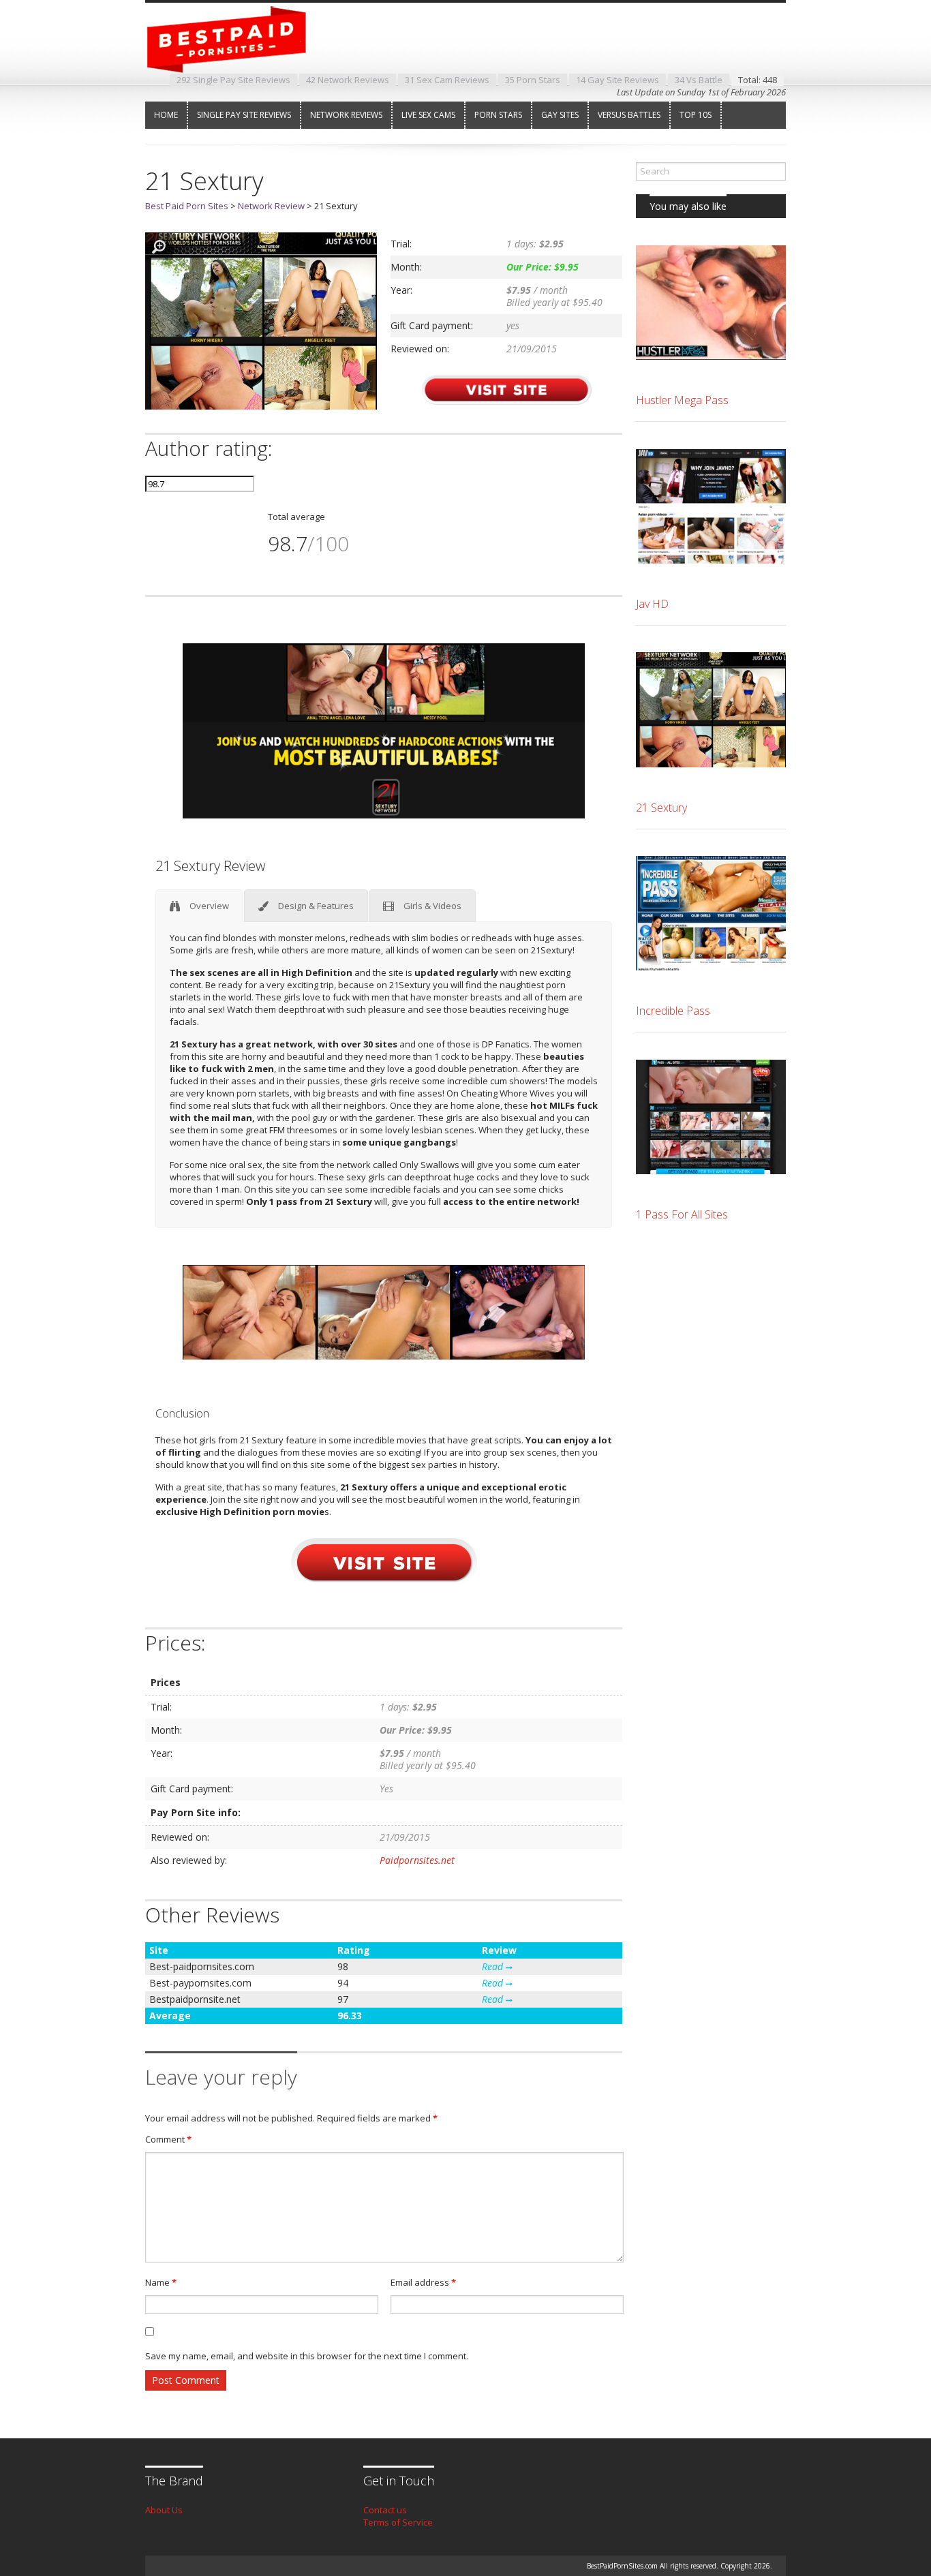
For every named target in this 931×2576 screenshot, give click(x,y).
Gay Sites (560, 115)
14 (617, 80)
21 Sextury (661, 808)
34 (699, 80)
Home (166, 115)
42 (348, 80)
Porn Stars (498, 115)
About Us (164, 2510)
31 (447, 80)
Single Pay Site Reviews (244, 115)
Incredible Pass (673, 1011)
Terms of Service (398, 2522)
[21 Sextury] (261, 406)
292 (233, 80)
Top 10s (696, 115)
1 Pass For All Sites (682, 1214)
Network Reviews (346, 115)
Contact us (385, 2510)
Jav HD (652, 604)
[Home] (237, 61)
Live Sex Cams (428, 115)
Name (161, 2282)
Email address (423, 2282)
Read (494, 1966)
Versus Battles (629, 115)
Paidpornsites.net (417, 1860)
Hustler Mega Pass (682, 400)
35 (533, 80)
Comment (168, 2139)
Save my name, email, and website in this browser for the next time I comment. (307, 2356)
